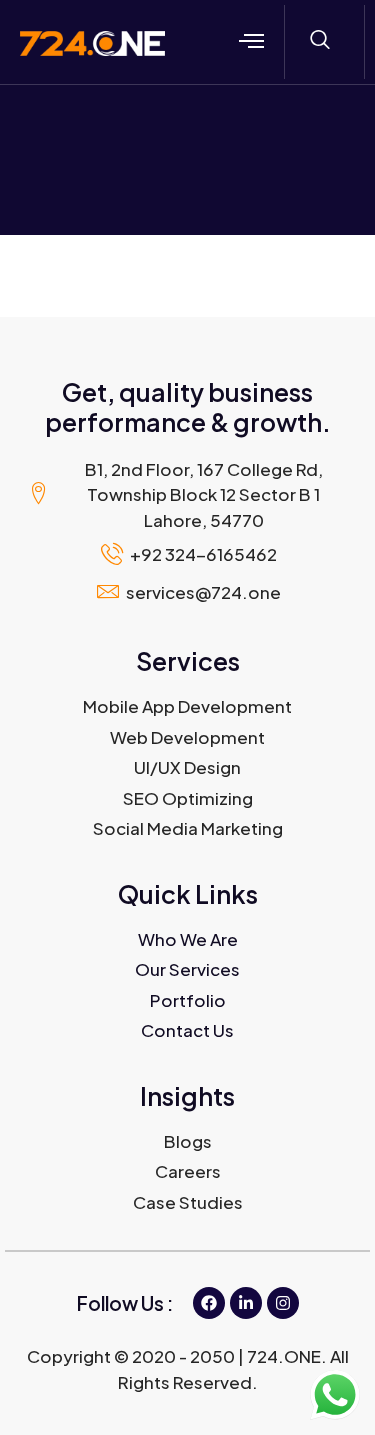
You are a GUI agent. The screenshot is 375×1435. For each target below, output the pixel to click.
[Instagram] (283, 1303)
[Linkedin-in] (246, 1303)
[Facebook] (209, 1303)
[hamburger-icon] (251, 42)
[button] (320, 40)
